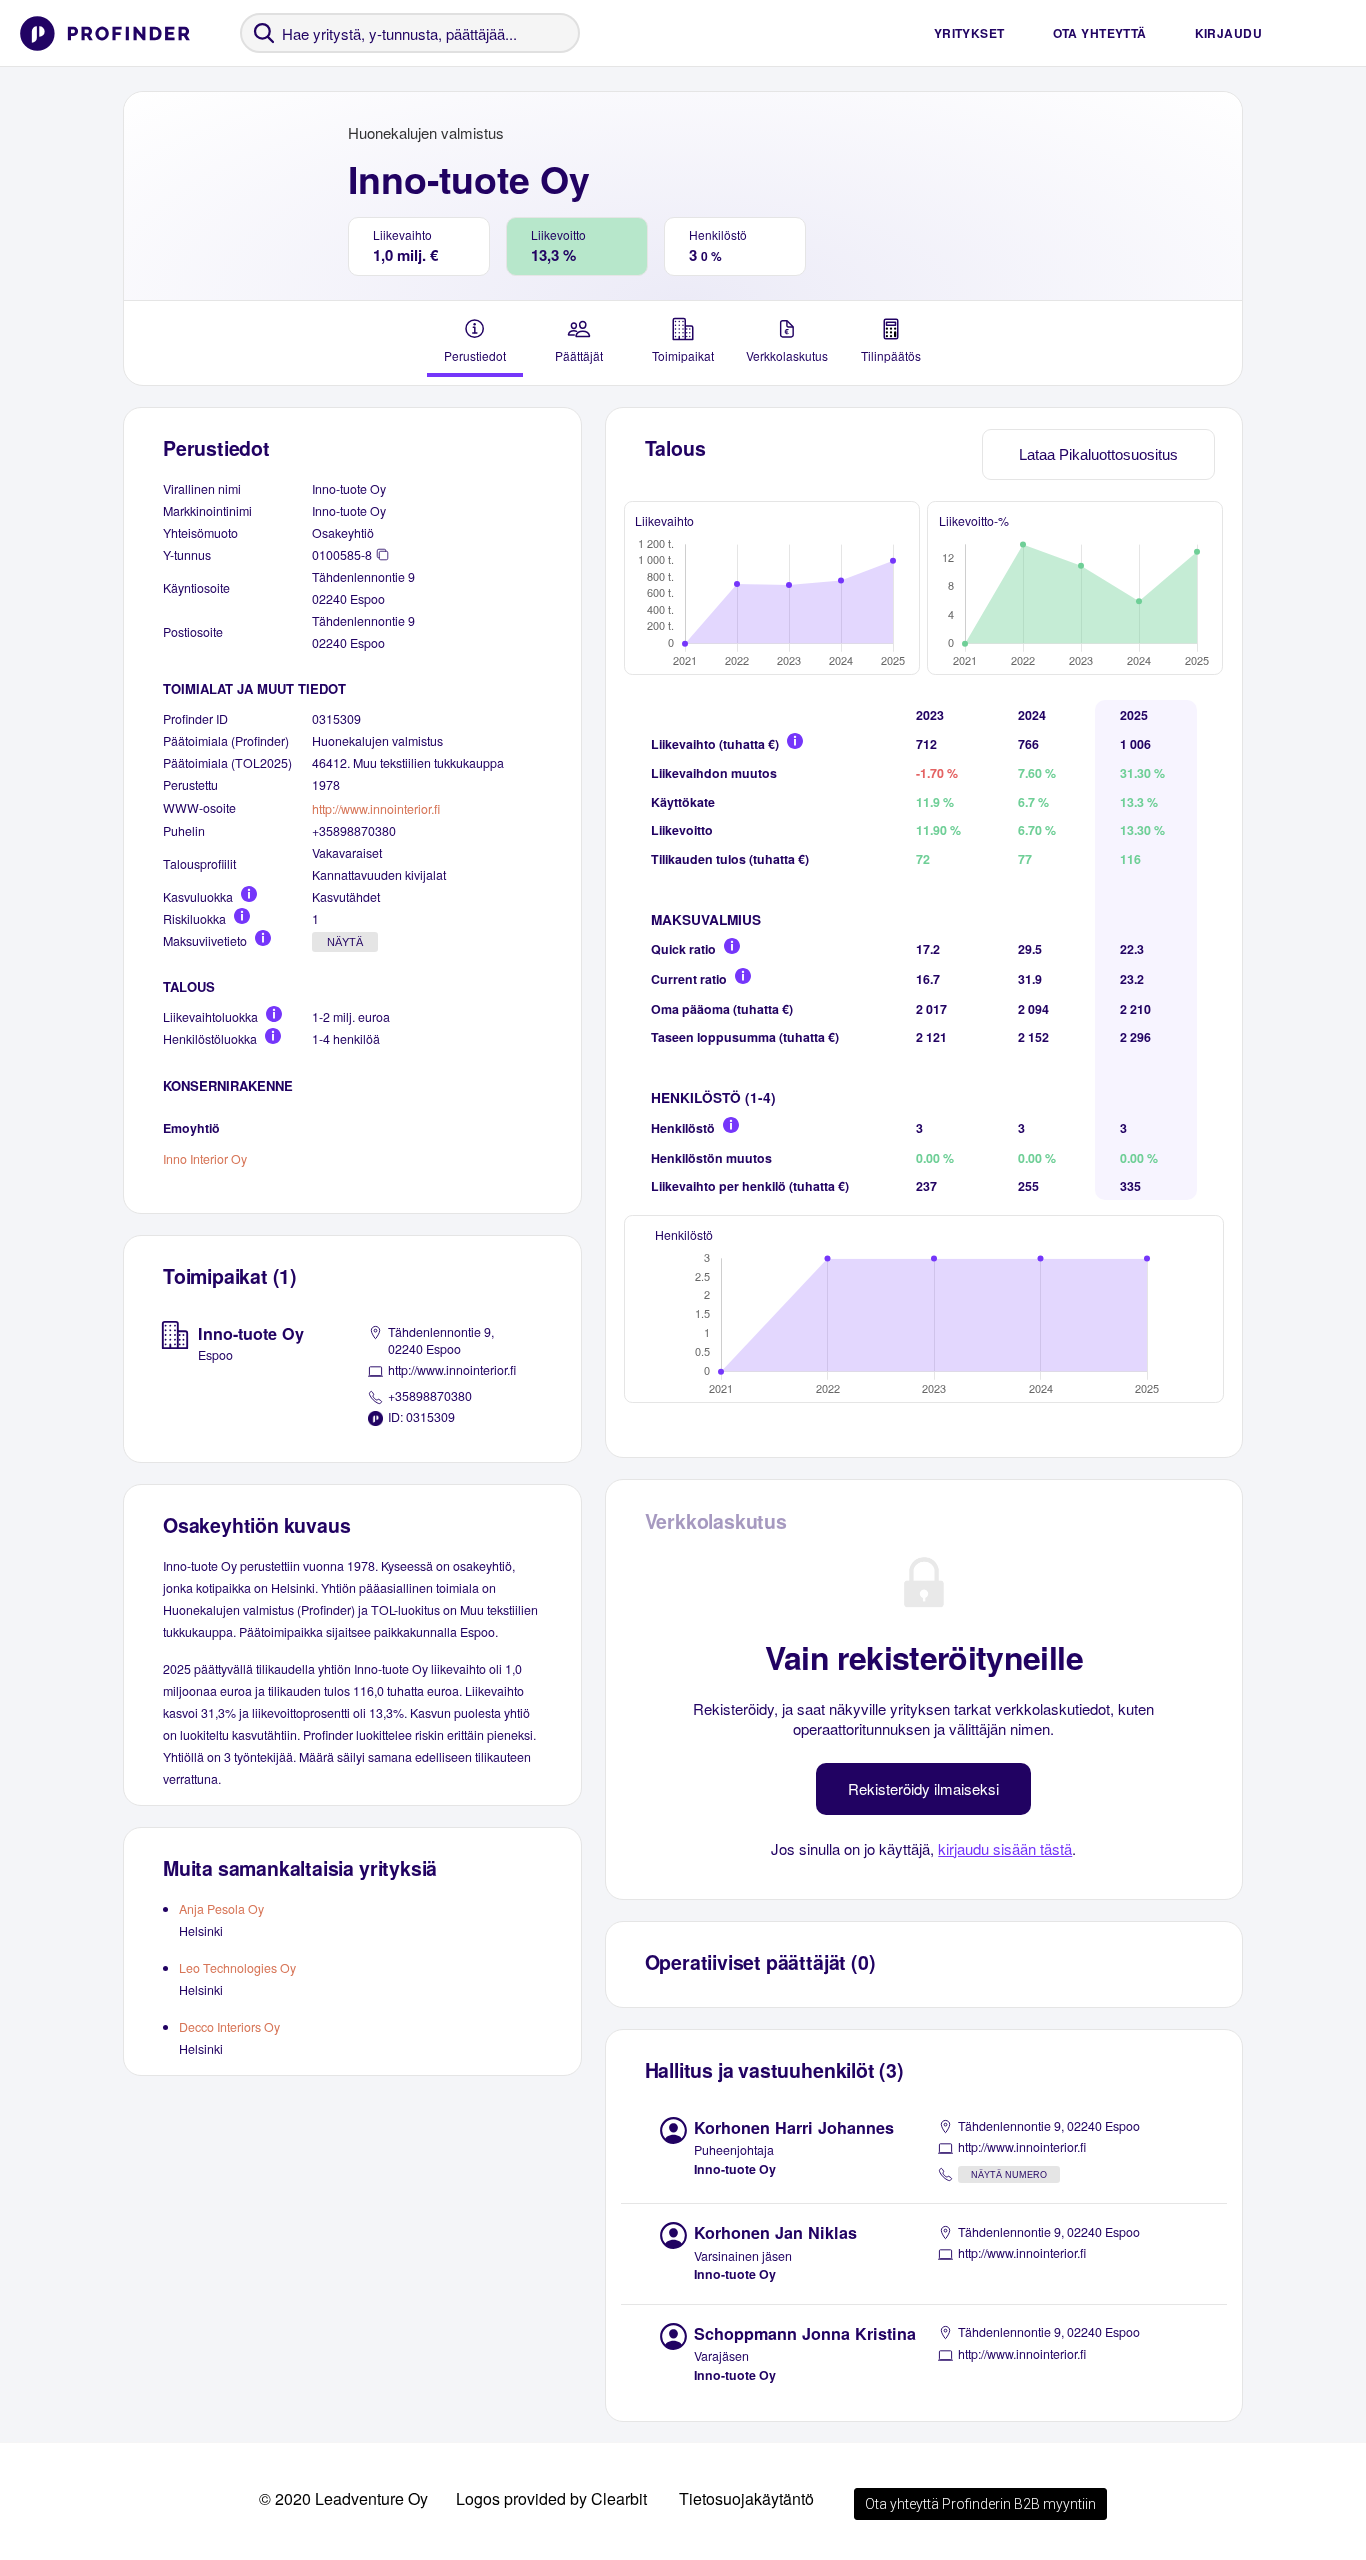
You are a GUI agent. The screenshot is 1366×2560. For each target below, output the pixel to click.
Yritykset (969, 33)
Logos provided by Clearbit (551, 2498)
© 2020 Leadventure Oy (343, 2498)
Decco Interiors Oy (229, 2027)
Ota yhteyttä (1100, 33)
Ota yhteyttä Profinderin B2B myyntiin (980, 2504)
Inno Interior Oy (205, 1159)
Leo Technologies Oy (237, 1968)
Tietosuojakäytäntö (746, 2498)
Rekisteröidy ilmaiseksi (923, 1788)
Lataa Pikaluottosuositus (1098, 454)
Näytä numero (1009, 2175)
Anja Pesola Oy (221, 1909)
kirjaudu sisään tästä (1005, 1848)
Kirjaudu (1228, 33)
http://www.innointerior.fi (376, 809)
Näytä (345, 942)
